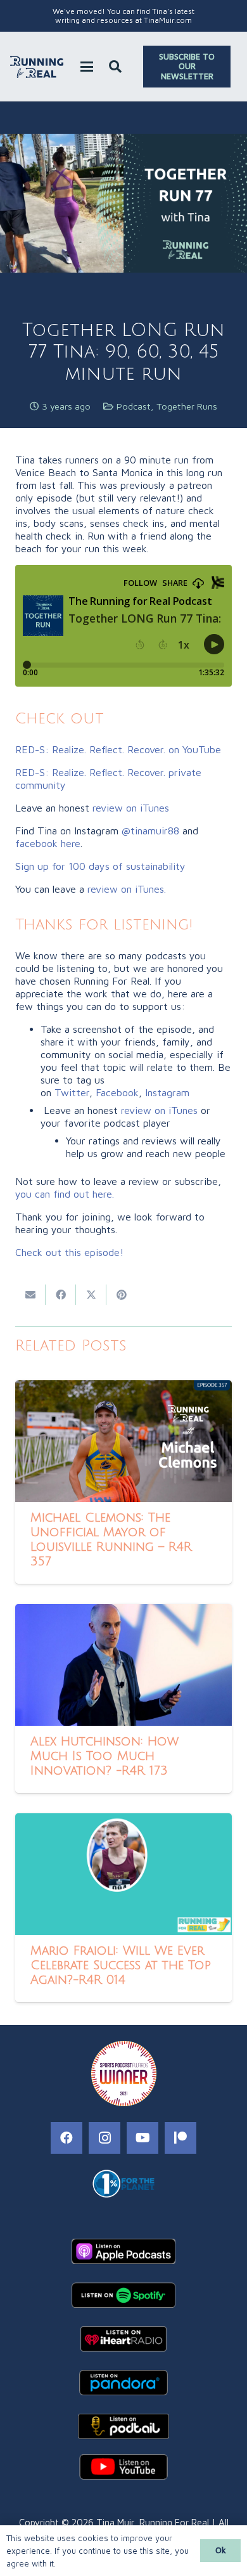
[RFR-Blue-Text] (37, 67)
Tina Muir (115, 2522)
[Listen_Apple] (123, 2251)
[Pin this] (122, 1295)
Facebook (117, 1092)
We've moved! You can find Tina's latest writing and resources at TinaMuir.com (123, 16)
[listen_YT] (123, 2467)
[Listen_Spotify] (123, 2295)
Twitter (72, 1092)
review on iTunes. (128, 889)
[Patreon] (180, 2138)
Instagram (167, 1092)
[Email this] (30, 1295)
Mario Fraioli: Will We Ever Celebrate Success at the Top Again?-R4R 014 (121, 1965)
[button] (87, 67)
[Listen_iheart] (123, 2339)
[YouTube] (142, 2138)
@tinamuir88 (150, 831)
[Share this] (61, 1295)
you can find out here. (65, 1194)
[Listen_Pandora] (123, 2383)
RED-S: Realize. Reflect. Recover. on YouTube (118, 749)
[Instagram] (104, 2138)
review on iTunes (131, 808)
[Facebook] (66, 2138)
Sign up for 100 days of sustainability (102, 866)
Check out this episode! (69, 1252)
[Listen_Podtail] (123, 2426)
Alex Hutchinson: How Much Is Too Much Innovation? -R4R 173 (104, 1756)
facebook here (48, 843)
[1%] (123, 2184)
